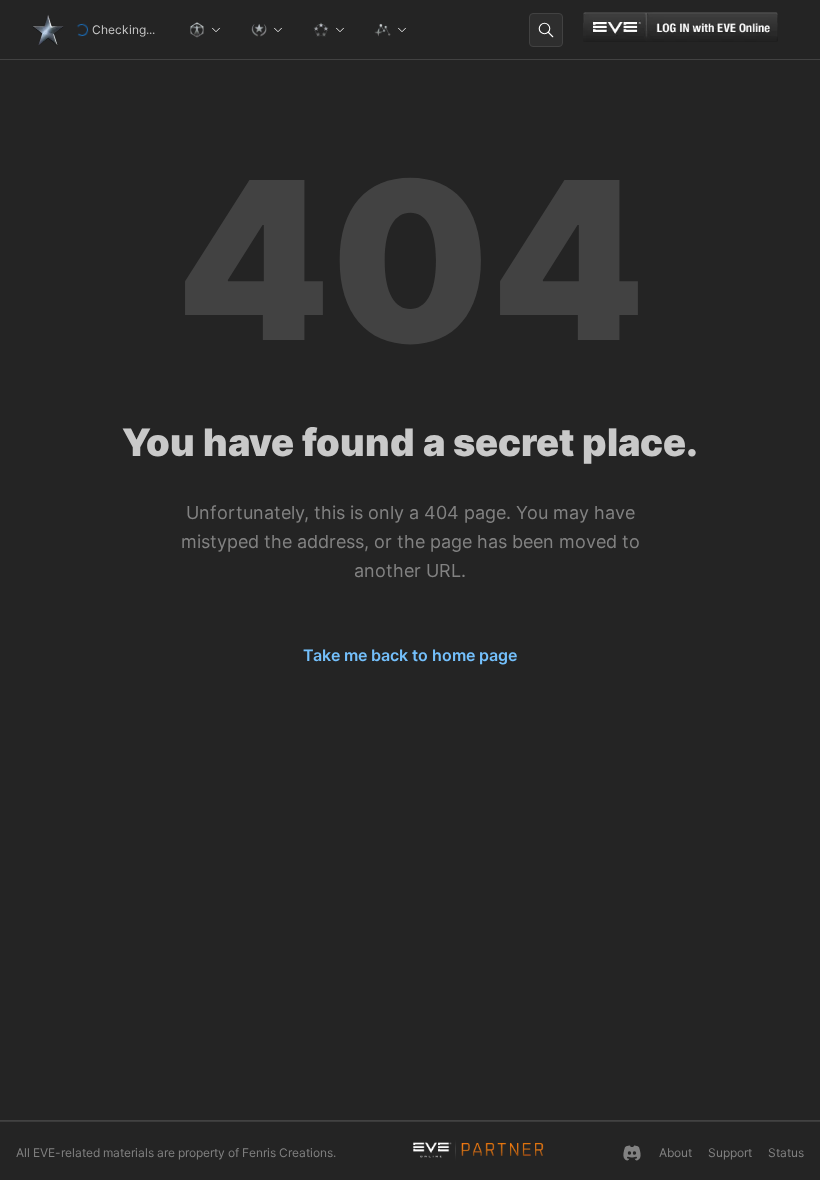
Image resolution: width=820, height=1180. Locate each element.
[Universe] (391, 30)
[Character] (205, 30)
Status (786, 1152)
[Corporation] (267, 30)
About (675, 1152)
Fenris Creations (287, 1152)
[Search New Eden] (546, 30)
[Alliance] (329, 30)
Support (730, 1152)
